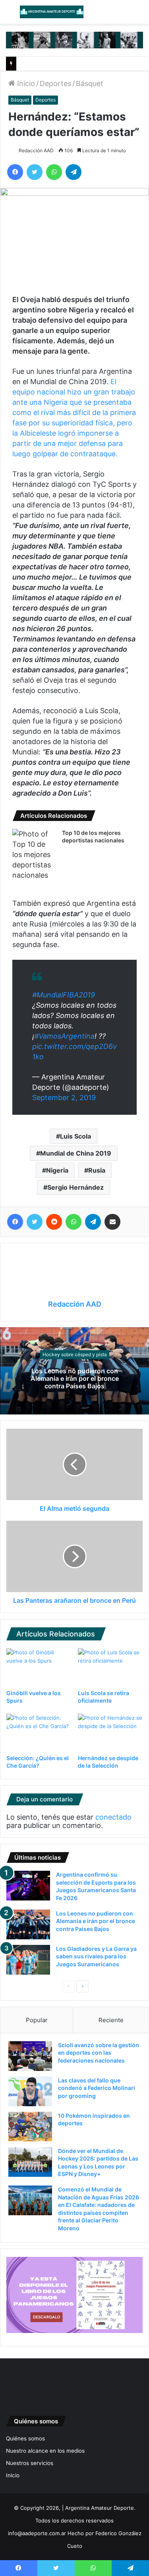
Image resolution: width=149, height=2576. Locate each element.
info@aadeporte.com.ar (37, 2533)
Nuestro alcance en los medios (45, 2451)
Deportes (55, 83)
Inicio (25, 83)
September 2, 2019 (64, 1098)
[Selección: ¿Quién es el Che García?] (39, 1732)
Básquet (90, 83)
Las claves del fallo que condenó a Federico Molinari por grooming (97, 2088)
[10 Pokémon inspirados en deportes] (30, 2127)
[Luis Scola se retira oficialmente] (110, 1667)
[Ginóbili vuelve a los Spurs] (39, 1667)
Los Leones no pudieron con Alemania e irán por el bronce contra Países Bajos (75, 1378)
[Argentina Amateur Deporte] (52, 12)
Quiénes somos (25, 2438)
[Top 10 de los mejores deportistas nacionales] (34, 855)
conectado (113, 1817)
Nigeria (57, 1170)
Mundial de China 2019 (76, 1153)
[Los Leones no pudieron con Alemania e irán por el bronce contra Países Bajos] (28, 1924)
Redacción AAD (36, 150)
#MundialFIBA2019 (64, 995)
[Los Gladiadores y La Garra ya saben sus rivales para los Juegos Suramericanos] (28, 1960)
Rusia (97, 1170)
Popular (37, 2020)
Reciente (111, 2020)
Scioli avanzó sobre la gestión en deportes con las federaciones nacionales (99, 2053)
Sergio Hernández (75, 1187)
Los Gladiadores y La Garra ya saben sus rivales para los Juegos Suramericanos (96, 1956)
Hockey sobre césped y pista (75, 1354)
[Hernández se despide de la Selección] (110, 1732)
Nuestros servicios (30, 2463)
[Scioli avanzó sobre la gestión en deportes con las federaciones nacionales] (30, 2056)
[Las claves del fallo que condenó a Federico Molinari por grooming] (30, 2091)
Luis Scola (75, 1136)
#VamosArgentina (64, 1036)
